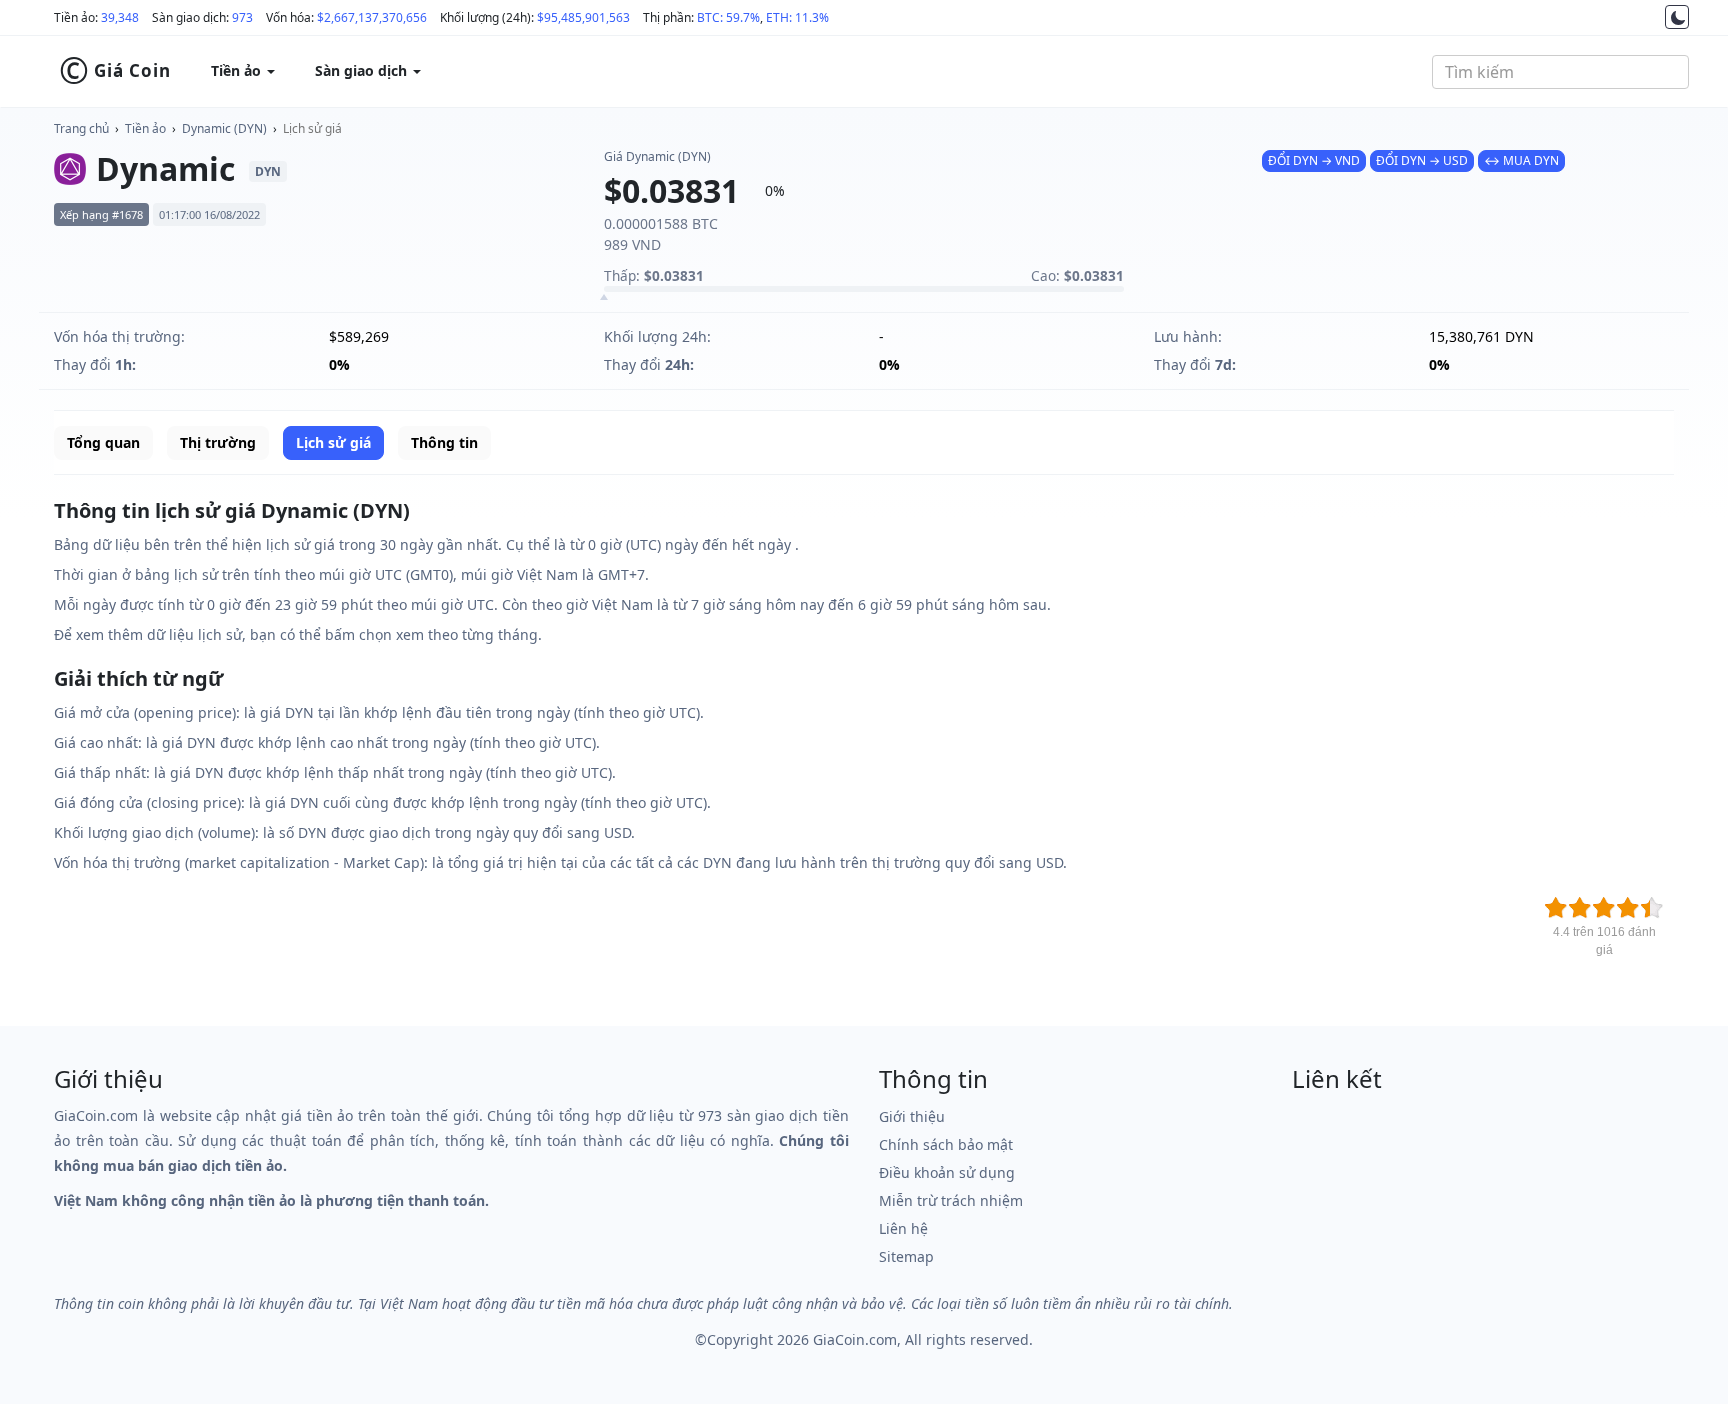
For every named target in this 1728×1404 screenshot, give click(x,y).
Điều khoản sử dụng (947, 1172)
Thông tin (444, 442)
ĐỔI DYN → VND (1314, 160)
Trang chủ (81, 128)
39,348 (120, 17)
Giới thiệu (912, 1116)
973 (242, 17)
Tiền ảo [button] (238, 70)
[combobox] (1560, 72)
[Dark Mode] (1677, 17)
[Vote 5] (1652, 908)
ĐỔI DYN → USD (1422, 160)
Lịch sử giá (312, 128)
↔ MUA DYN (1521, 160)
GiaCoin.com (855, 1339)
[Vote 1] (1556, 908)
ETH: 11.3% (797, 17)
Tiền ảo (145, 128)
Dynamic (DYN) (224, 128)
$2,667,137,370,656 (372, 17)
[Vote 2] (1580, 908)
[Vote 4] (1628, 908)
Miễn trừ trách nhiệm (951, 1200)
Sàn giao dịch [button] (363, 70)
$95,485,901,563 (583, 17)
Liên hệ (903, 1228)
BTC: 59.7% (728, 17)
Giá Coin (115, 71)
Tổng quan (103, 442)
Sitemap (906, 1256)
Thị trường (218, 442)
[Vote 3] (1604, 908)
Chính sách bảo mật (946, 1144)
